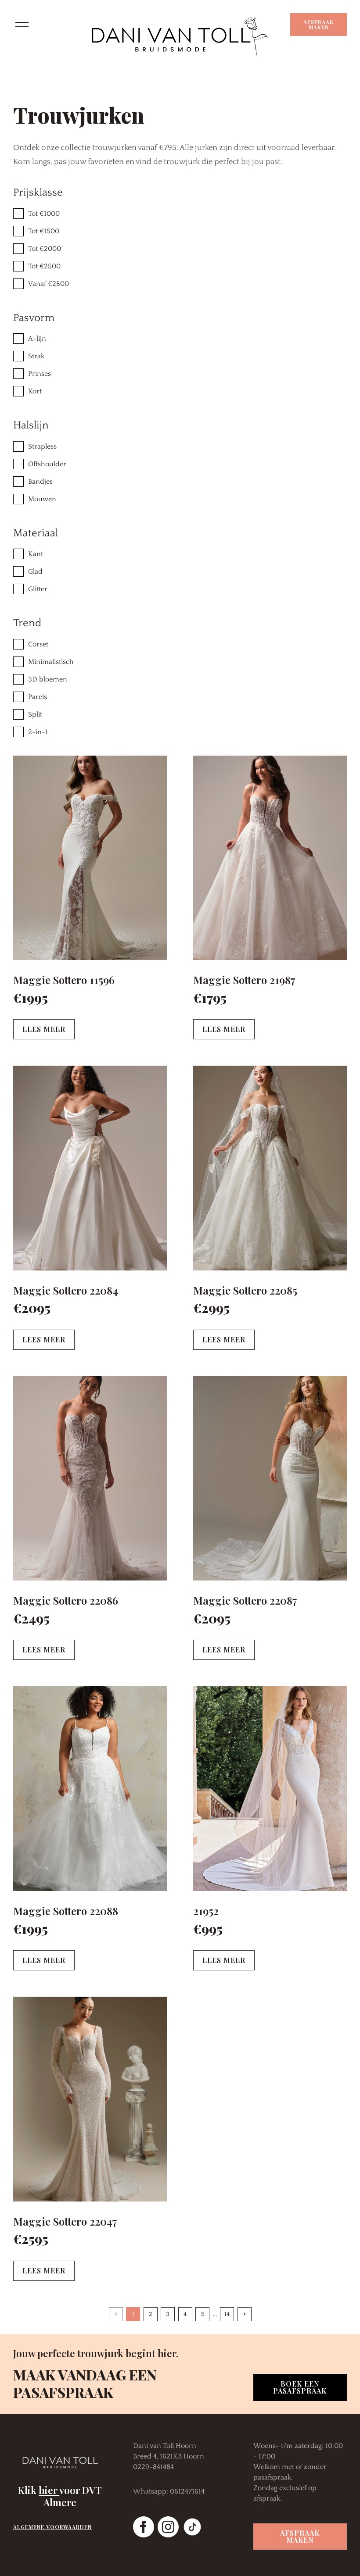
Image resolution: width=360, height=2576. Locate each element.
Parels (38, 697)
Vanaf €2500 (49, 284)
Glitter (38, 589)
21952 (206, 1911)
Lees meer (44, 1029)
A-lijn (37, 339)
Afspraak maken (319, 25)
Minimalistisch (51, 662)
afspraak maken (300, 2536)
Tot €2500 (44, 266)
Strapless (42, 446)
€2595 (31, 2239)
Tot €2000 (45, 249)
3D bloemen (48, 679)
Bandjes (40, 482)
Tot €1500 (44, 231)
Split (35, 714)
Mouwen (42, 499)
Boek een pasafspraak (300, 2387)
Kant (36, 554)
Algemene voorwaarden (52, 2527)
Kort (35, 391)
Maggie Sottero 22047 (65, 2221)
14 (227, 2314)
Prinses (40, 374)
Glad (35, 571)
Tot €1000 (44, 214)
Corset (38, 644)
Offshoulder (47, 464)
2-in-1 (38, 732)
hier (49, 2490)
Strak (36, 356)
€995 (208, 1929)
